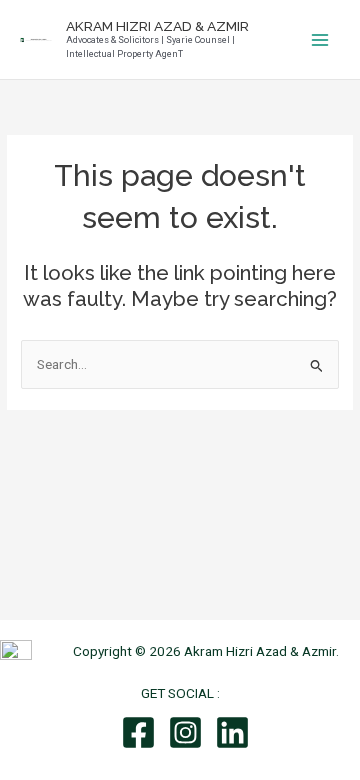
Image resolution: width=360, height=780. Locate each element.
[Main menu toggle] (320, 39)
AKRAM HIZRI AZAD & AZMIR (157, 26)
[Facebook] (138, 732)
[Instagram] (185, 732)
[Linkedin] (232, 732)
